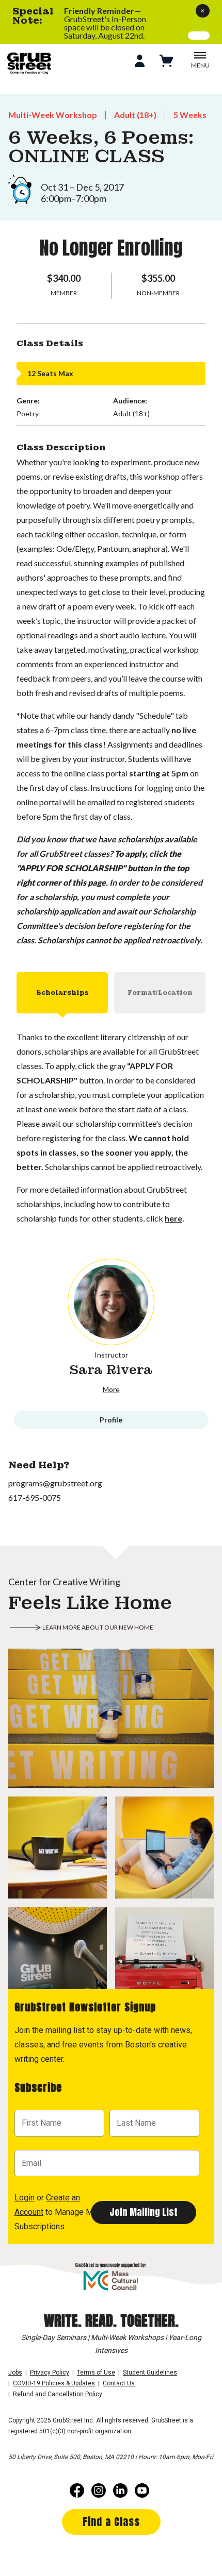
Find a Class (111, 2522)
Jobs (15, 2372)
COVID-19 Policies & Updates (54, 2383)
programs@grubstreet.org (55, 1483)
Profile (111, 1420)
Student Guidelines (150, 2372)
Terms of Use (96, 2372)
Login (25, 2198)
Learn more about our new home (98, 1627)
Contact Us (119, 2383)
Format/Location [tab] (160, 993)
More (111, 1389)
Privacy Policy (50, 2372)
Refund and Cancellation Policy (58, 2394)
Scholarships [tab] (62, 993)
